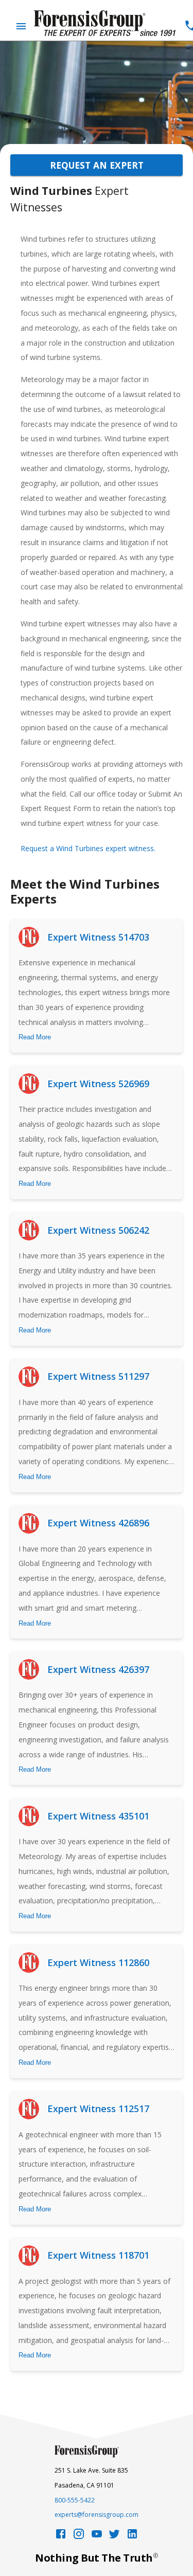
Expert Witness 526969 (98, 1084)
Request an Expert (97, 165)
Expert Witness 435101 (98, 1816)
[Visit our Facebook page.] (61, 2537)
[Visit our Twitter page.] (114, 2537)
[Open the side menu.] (21, 26)
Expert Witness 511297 (98, 1376)
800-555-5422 (75, 2500)
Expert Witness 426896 (98, 1523)
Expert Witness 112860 (98, 1962)
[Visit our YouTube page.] (97, 2537)
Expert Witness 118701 (98, 2255)
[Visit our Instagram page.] (79, 2537)
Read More (35, 1037)
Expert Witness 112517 (98, 2109)
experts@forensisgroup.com (97, 2515)
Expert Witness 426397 (98, 1669)
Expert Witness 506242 (98, 1230)
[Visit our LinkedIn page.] (132, 2537)
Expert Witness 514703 (98, 937)
